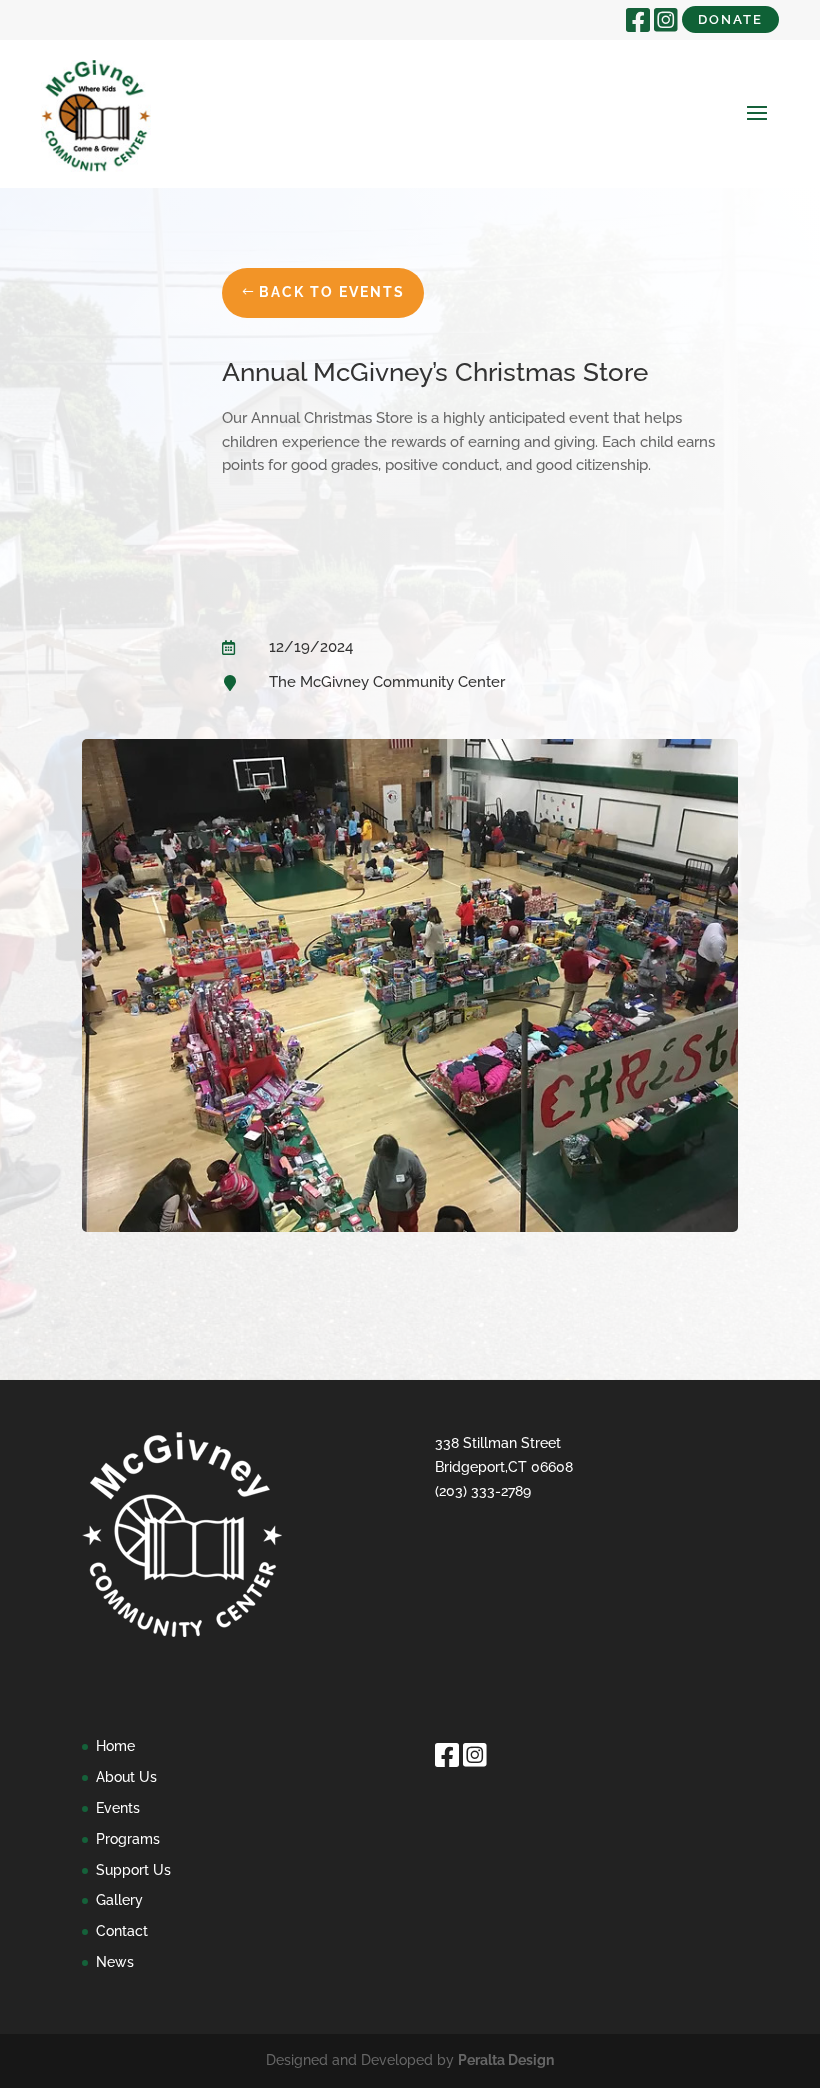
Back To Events (332, 292)
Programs (128, 1839)
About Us (126, 1777)
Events (118, 1808)
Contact (122, 1931)
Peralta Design (506, 2060)
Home (115, 1746)
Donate (730, 19)
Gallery (119, 1900)
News (115, 1962)
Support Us (133, 1870)
